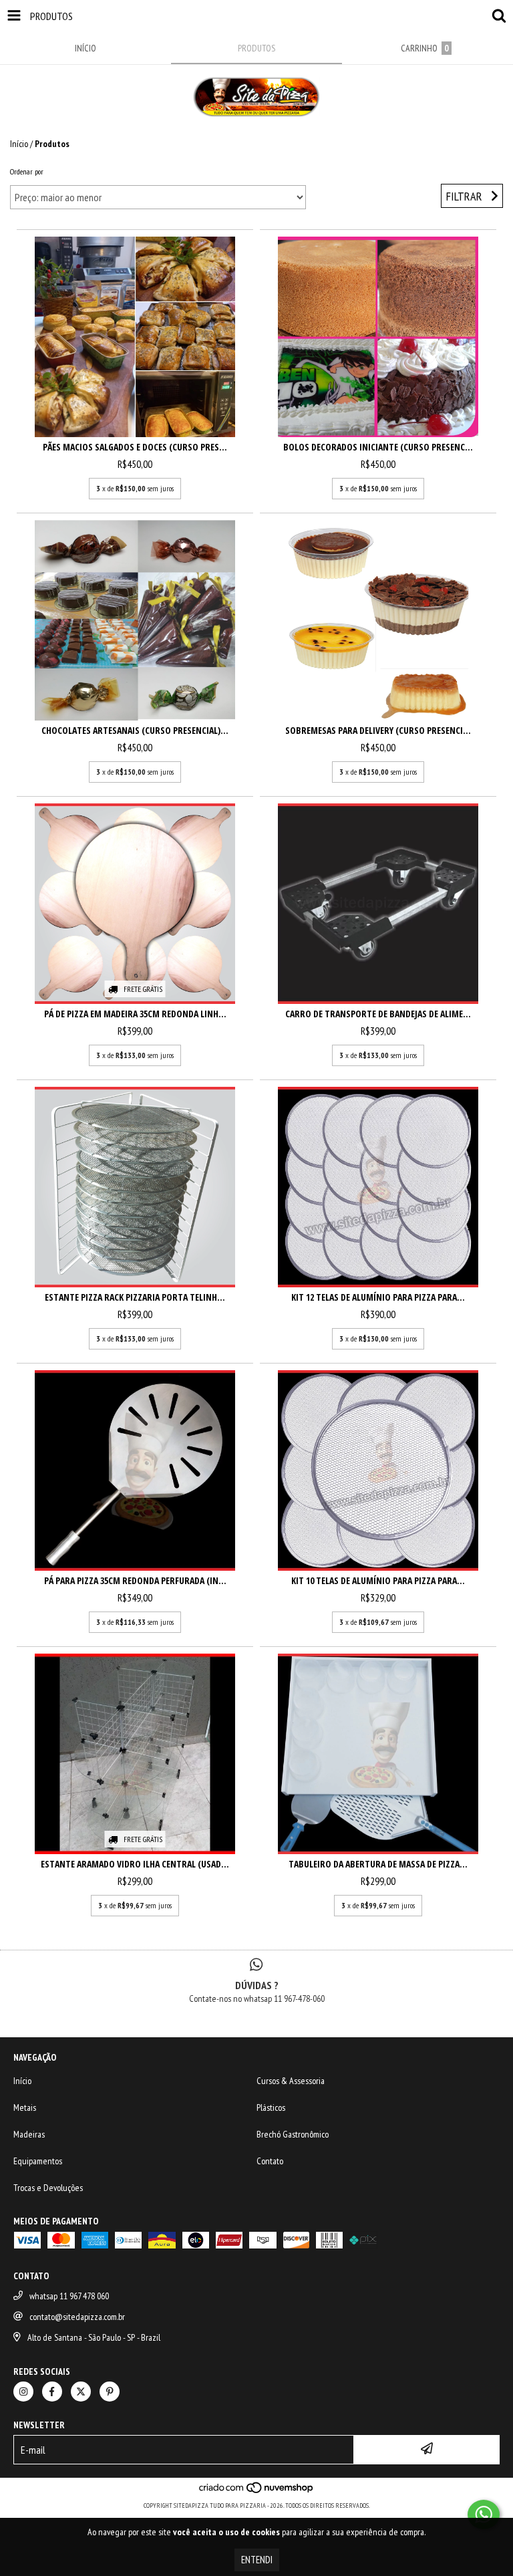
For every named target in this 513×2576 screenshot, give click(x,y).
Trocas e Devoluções (48, 2188)
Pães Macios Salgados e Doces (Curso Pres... (135, 447)
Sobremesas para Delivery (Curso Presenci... (378, 730)
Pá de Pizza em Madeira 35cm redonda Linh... (135, 1014)
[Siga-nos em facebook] (52, 2392)
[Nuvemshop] (257, 2492)
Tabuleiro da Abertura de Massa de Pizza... (378, 1864)
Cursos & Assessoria (291, 2081)
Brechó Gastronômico (293, 2134)
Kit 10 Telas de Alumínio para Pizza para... (378, 1580)
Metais (25, 2107)
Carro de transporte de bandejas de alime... (378, 1014)
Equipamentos (38, 2161)
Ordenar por (27, 171)
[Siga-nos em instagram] (23, 2392)
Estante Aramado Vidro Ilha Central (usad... (135, 1864)
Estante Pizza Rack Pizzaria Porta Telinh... (135, 1297)
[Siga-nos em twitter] (81, 2392)
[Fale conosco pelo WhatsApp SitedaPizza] (484, 2515)
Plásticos (271, 2107)
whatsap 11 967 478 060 (69, 2296)
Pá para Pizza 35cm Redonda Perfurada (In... (135, 1580)
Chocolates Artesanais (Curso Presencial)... (135, 730)
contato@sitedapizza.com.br (77, 2317)
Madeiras (29, 2134)
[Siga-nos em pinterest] (110, 2392)
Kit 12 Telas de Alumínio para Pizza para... (378, 1297)
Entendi (257, 2560)
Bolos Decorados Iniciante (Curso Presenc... (378, 447)
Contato (270, 2161)
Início (19, 144)
